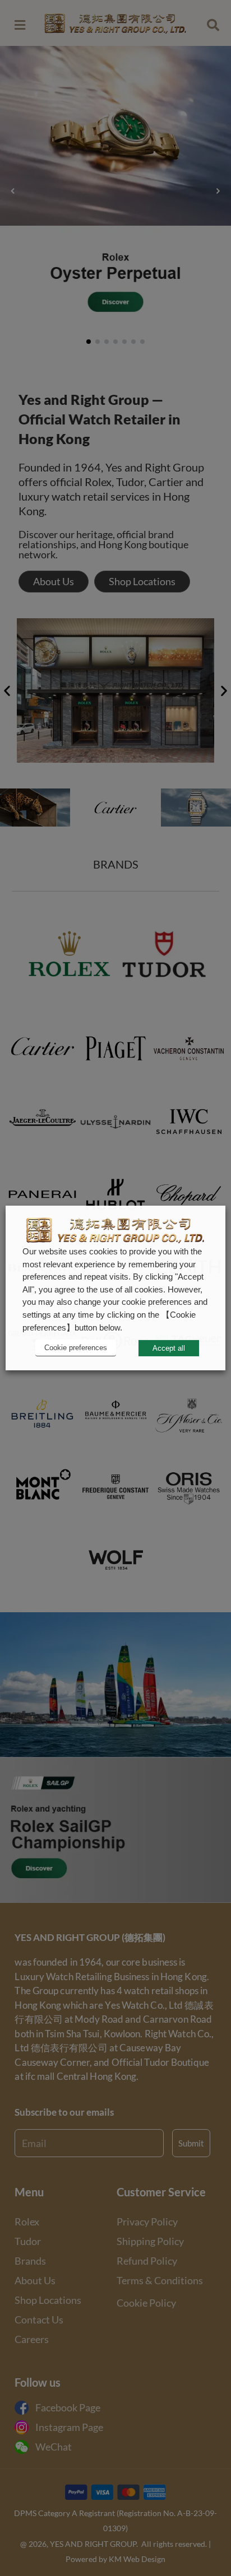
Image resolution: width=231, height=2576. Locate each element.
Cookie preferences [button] (76, 1348)
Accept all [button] (169, 1348)
